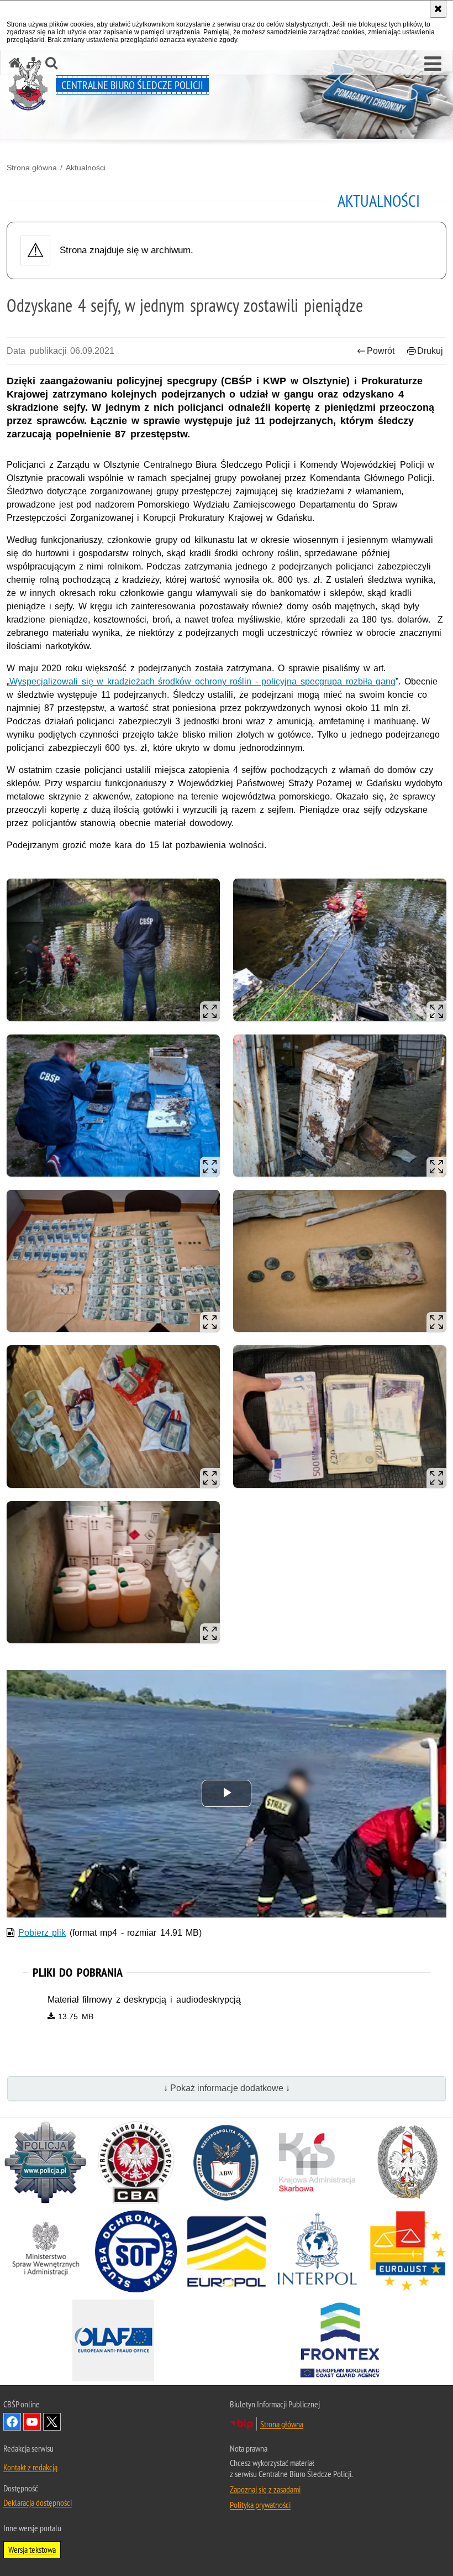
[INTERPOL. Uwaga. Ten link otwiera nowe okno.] (317, 2251)
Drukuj (430, 351)
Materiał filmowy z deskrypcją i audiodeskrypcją (144, 2000)
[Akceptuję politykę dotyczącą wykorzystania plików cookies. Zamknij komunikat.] (438, 9)
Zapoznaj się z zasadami (265, 2489)
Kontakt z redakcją (30, 2467)
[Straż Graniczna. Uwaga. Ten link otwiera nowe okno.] (408, 2162)
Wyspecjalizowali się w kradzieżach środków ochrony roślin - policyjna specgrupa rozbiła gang (202, 681)
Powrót (381, 351)
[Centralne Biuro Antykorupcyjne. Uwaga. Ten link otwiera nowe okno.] (136, 2162)
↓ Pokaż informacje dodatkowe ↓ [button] (227, 2088)
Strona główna (32, 168)
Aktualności (86, 168)
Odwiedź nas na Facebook (12, 2422)
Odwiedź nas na (52, 2422)
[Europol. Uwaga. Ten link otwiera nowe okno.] (227, 2251)
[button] (433, 64)
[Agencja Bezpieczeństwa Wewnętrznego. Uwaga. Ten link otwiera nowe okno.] (227, 2162)
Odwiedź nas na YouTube (32, 2422)
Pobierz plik (42, 1933)
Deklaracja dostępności (38, 2502)
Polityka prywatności (260, 2505)
